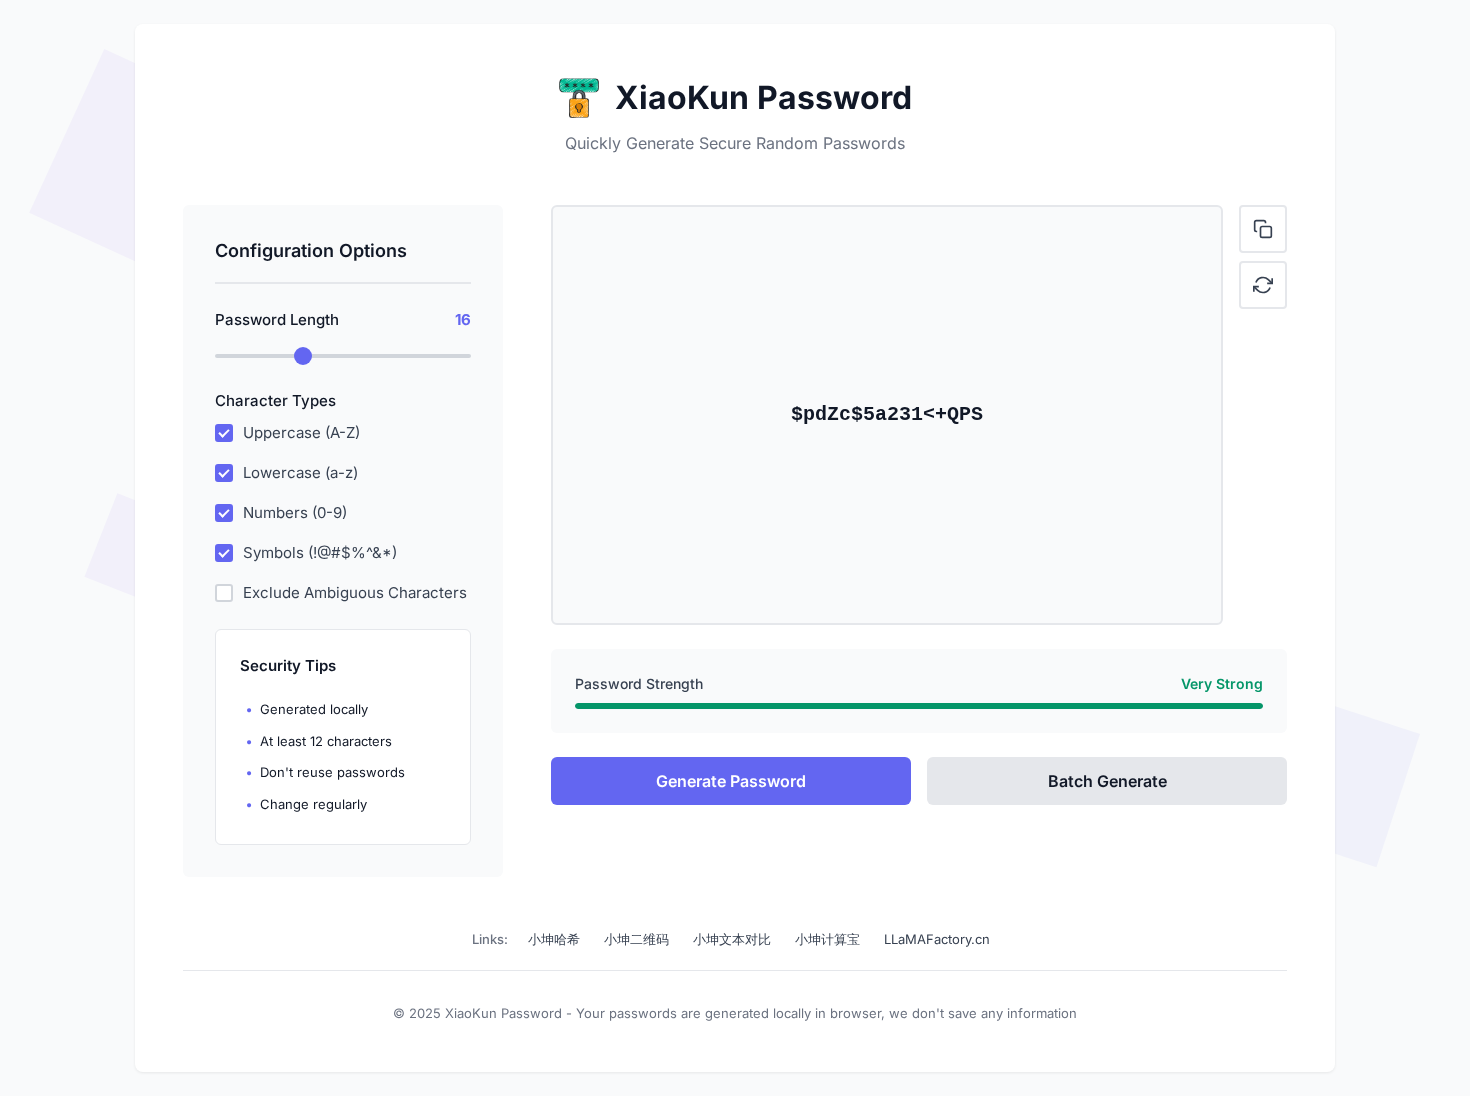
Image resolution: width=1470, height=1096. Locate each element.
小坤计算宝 (827, 939)
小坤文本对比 (732, 939)
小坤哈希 (554, 939)
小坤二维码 (636, 939)
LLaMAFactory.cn (937, 939)
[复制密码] (1263, 229)
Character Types (275, 400)
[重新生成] (1263, 285)
